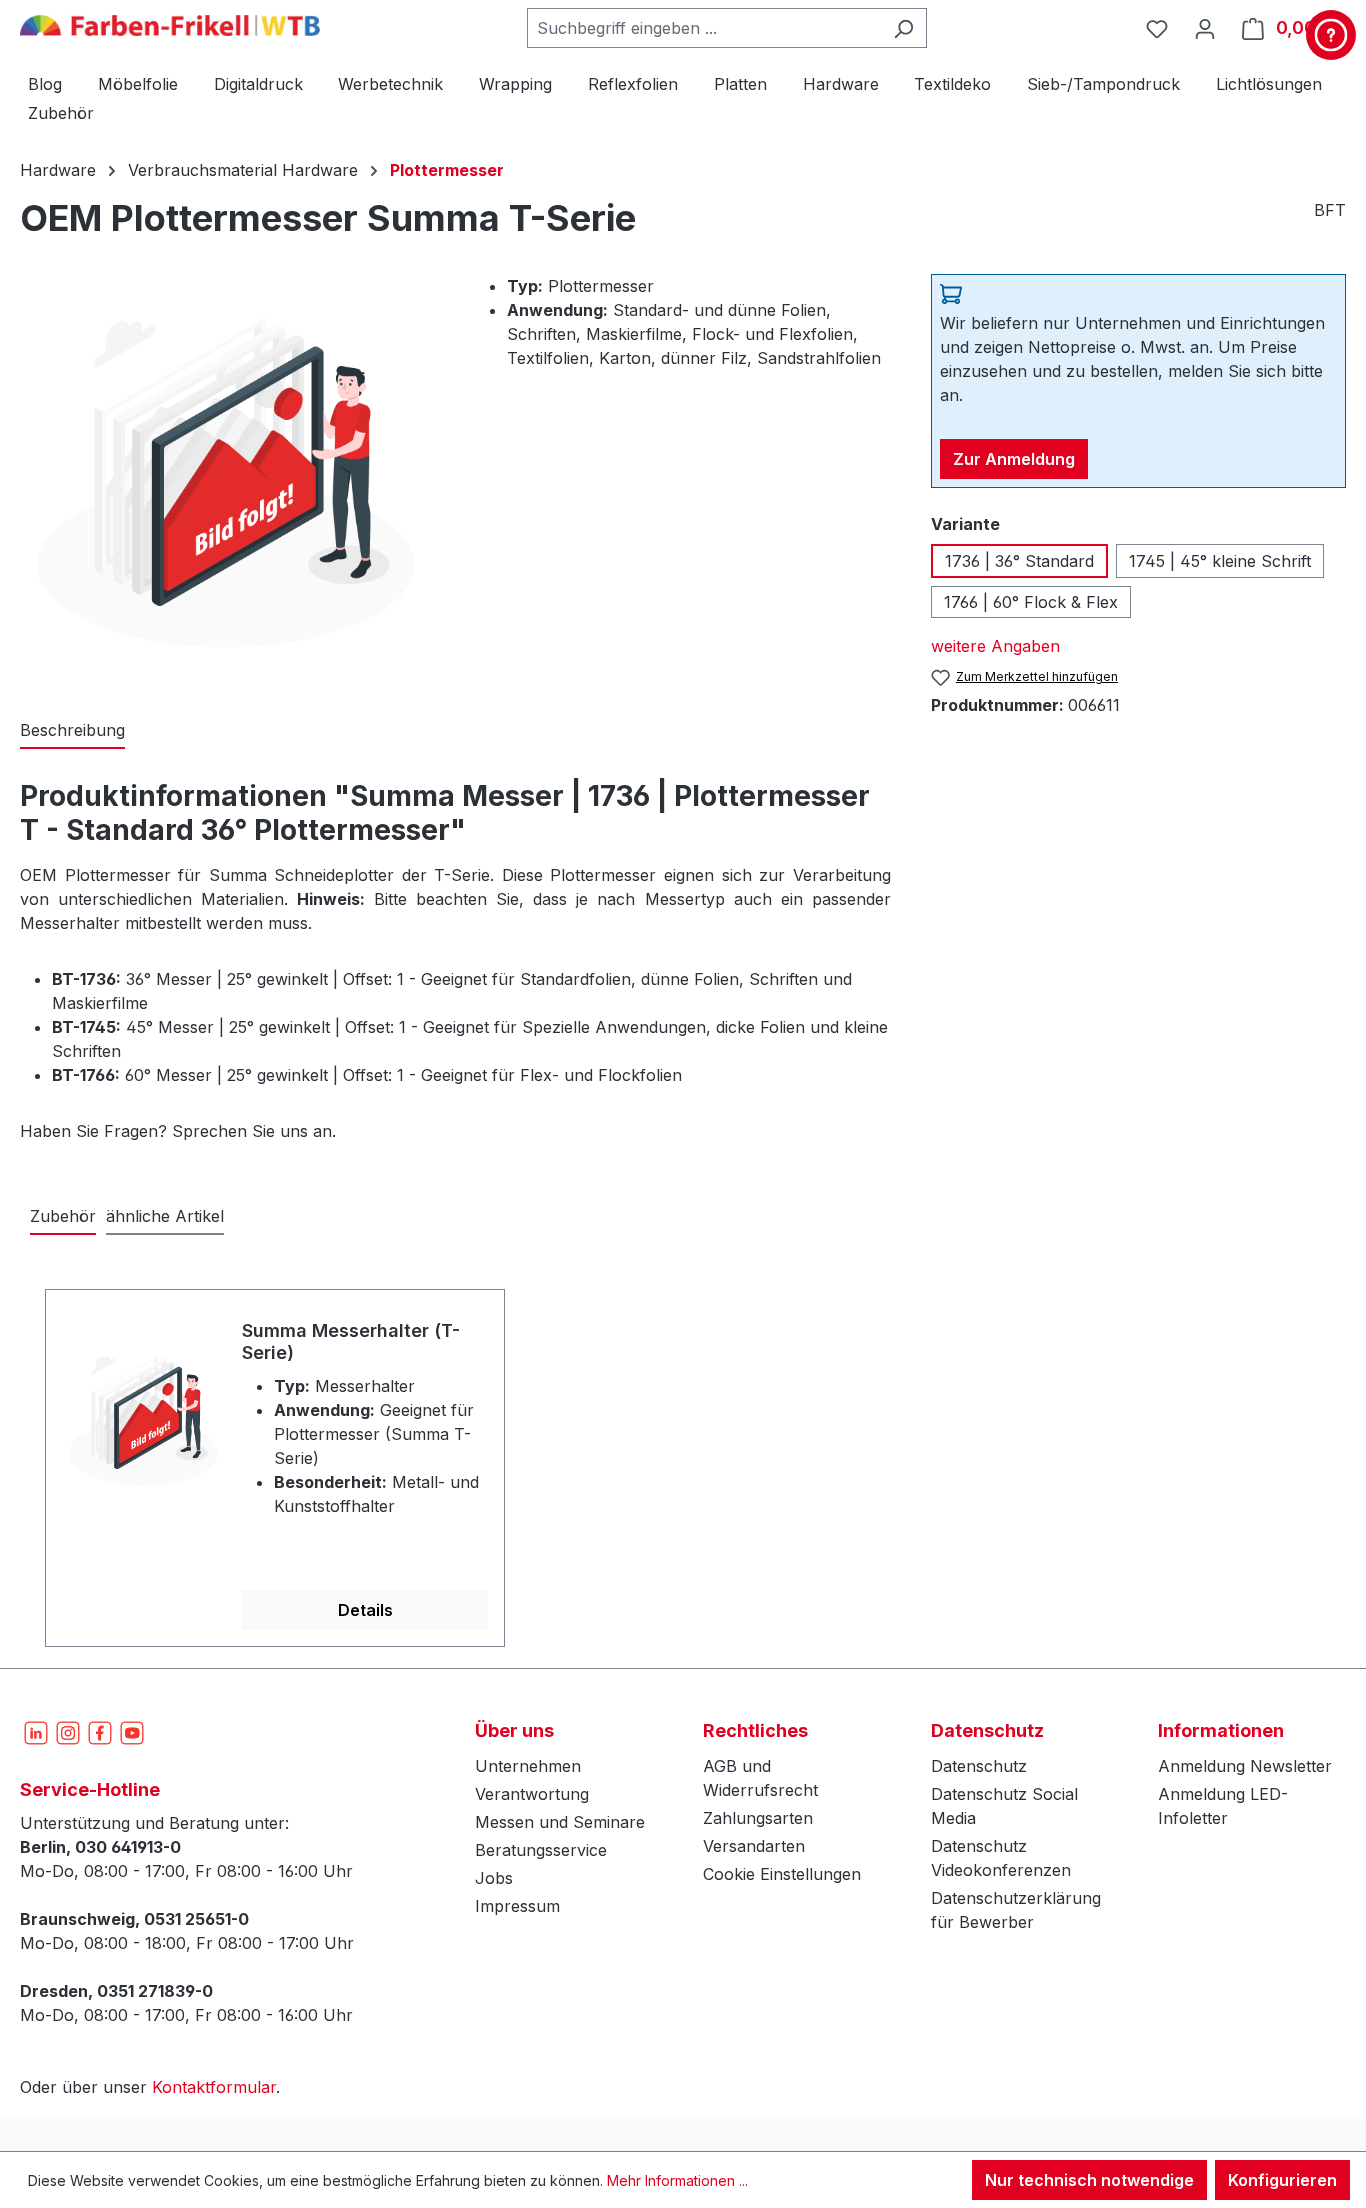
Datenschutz (979, 1766)
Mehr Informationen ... (677, 2180)
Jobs (494, 1878)
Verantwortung (532, 1794)
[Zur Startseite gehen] (170, 24)
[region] (683, 1456)
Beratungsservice (541, 1850)
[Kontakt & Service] (1331, 35)
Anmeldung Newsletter (1245, 1766)
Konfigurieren (1282, 2180)
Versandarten (754, 1846)
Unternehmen (528, 1766)
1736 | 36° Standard (1019, 561)
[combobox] (704, 28)
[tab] (72, 731)
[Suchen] (903, 28)
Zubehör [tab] (63, 1216)
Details (365, 1610)
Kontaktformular (214, 2087)
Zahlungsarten (758, 1818)
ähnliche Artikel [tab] (165, 1216)
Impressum (517, 1906)
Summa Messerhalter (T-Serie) (351, 1341)
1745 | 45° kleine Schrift (1220, 561)
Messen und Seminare (560, 1822)
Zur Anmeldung (1014, 459)
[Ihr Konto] (1205, 28)
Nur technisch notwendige (1089, 2180)
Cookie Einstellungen (782, 1874)
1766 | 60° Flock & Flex (1031, 602)
